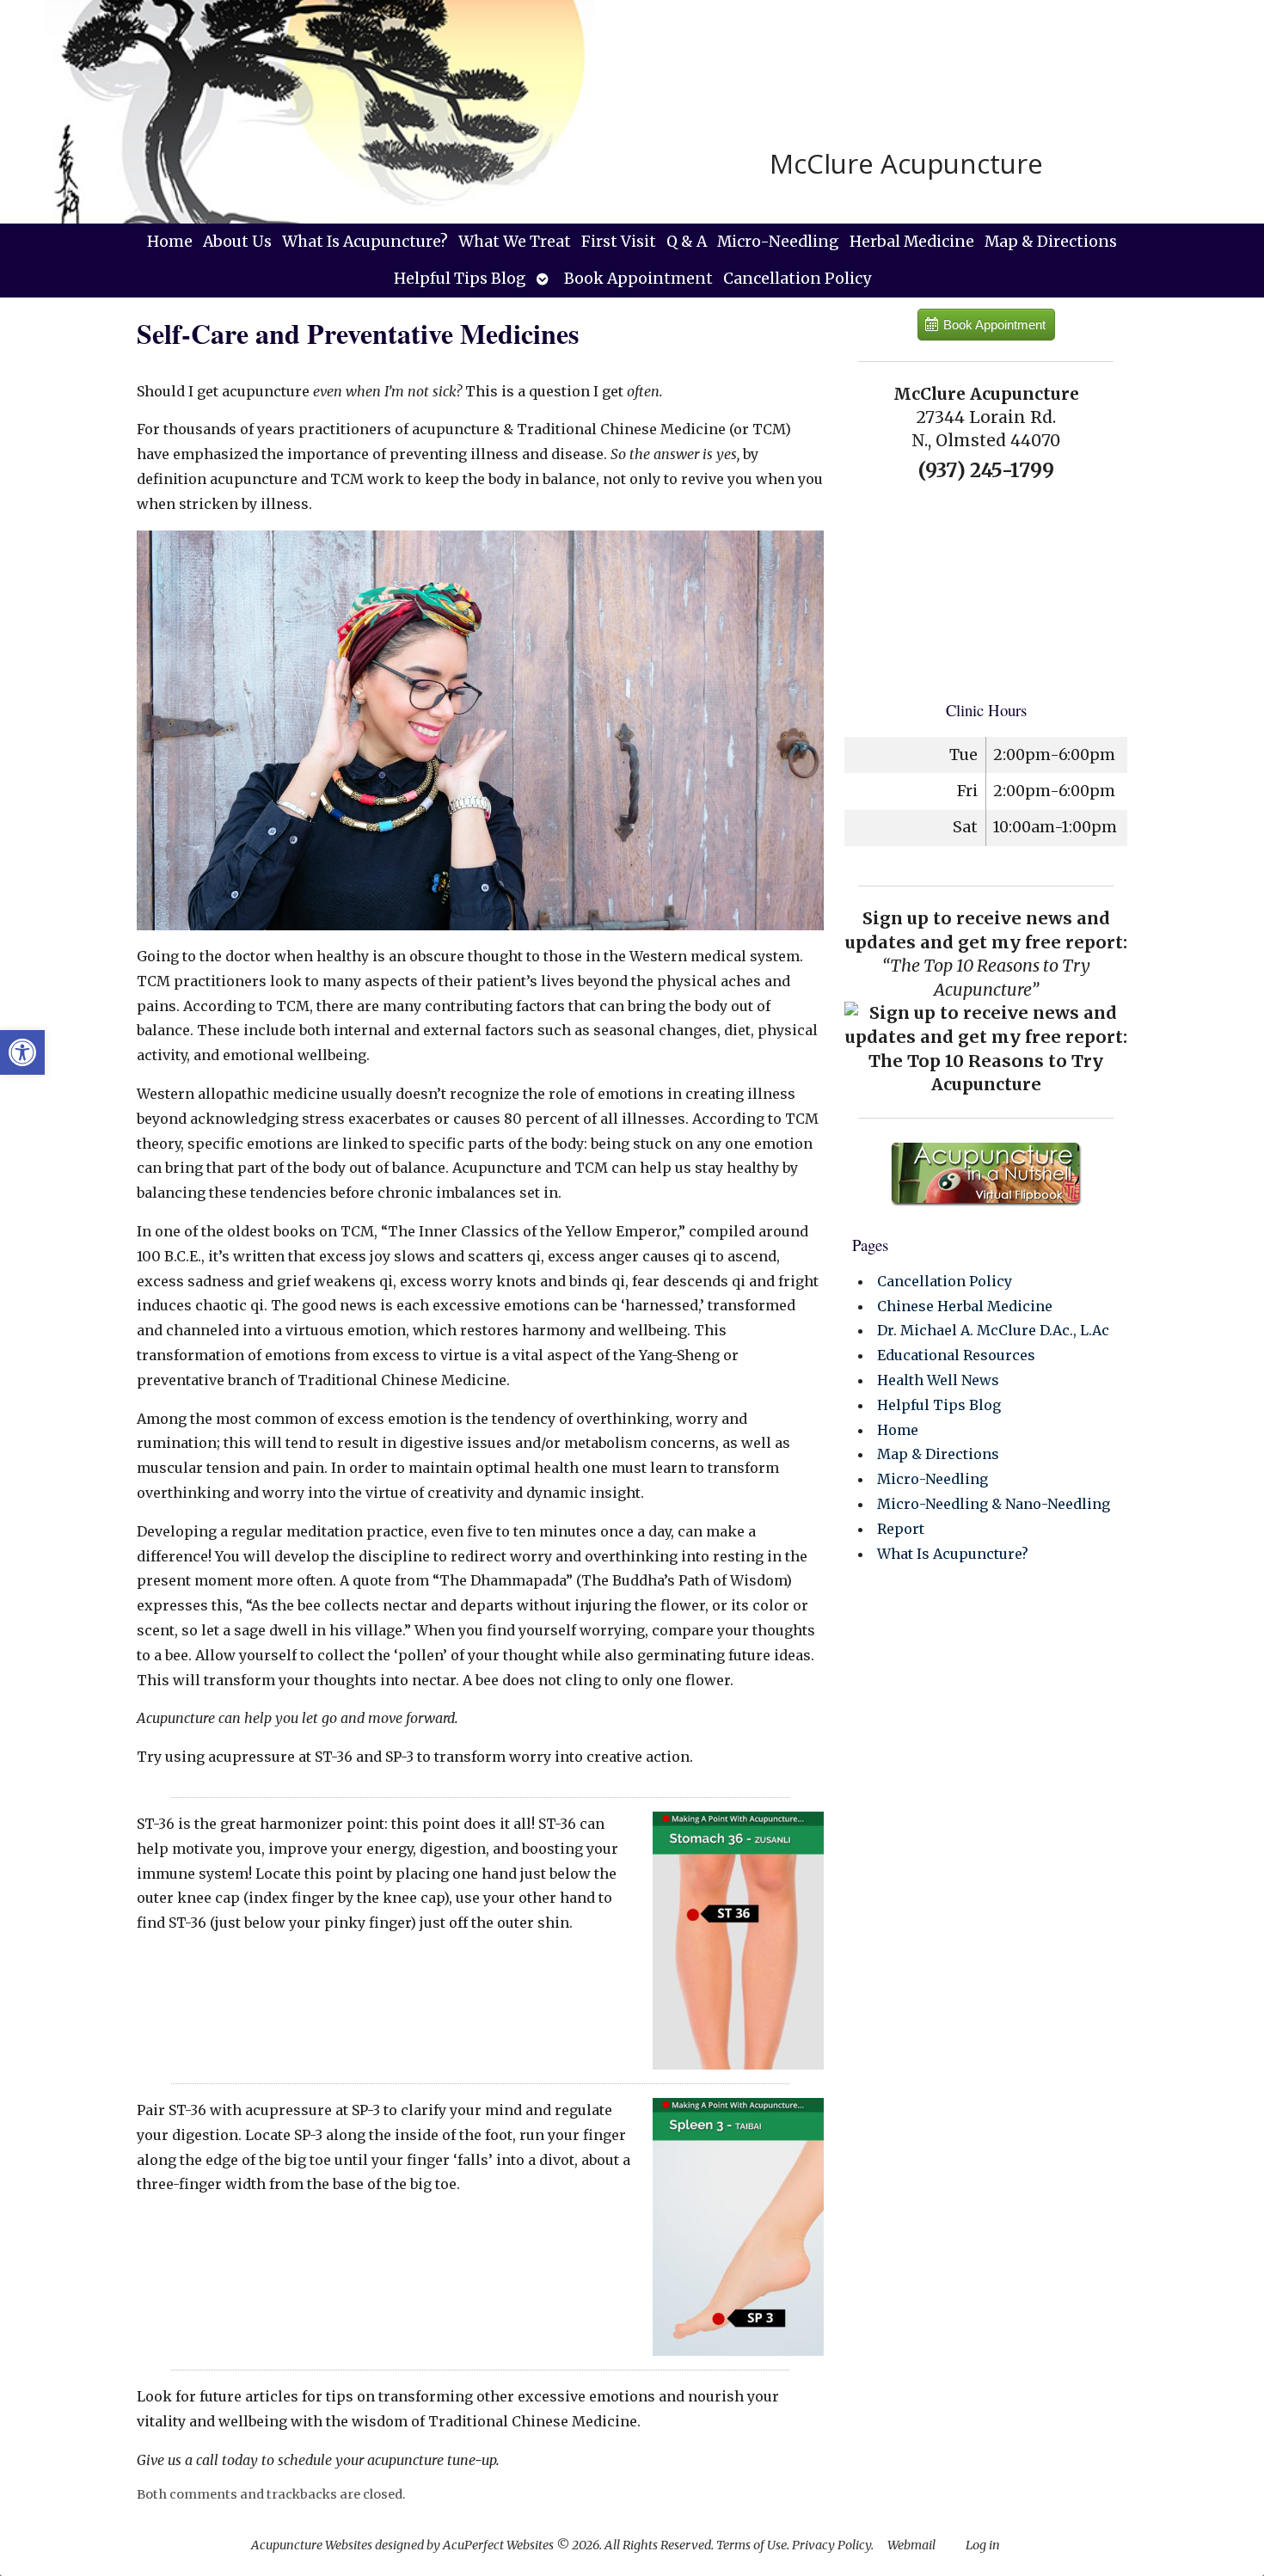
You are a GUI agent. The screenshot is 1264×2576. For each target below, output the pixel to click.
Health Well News (938, 1380)
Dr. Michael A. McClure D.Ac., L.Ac (993, 1330)
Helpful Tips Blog (460, 279)
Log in (983, 2545)
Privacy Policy (831, 2545)
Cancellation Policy (797, 279)
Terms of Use (752, 2545)
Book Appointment (638, 279)
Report (901, 1529)
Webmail (911, 2545)
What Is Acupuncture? (365, 242)
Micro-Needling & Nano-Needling (994, 1504)
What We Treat (515, 242)
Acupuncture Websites (312, 2545)
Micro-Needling (778, 242)
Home (170, 242)
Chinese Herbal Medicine (965, 1306)
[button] (22, 1052)
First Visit (619, 242)
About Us (237, 242)
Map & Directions (1051, 242)
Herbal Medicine (912, 242)
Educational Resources (956, 1355)
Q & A (687, 242)
